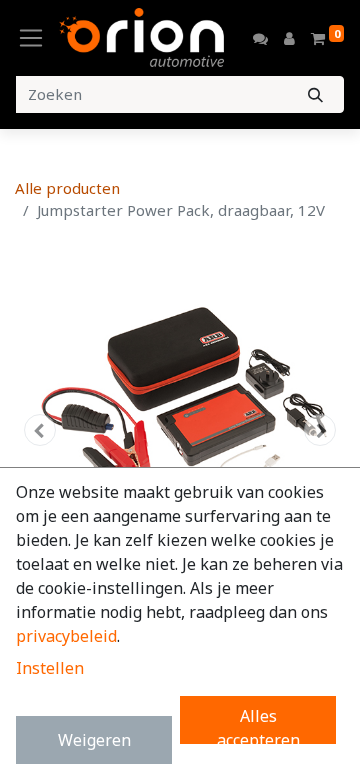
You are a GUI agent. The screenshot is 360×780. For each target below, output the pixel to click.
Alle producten (67, 188)
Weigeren (94, 740)
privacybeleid (66, 636)
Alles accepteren (258, 724)
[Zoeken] (315, 94)
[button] (40, 430)
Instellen (50, 668)
